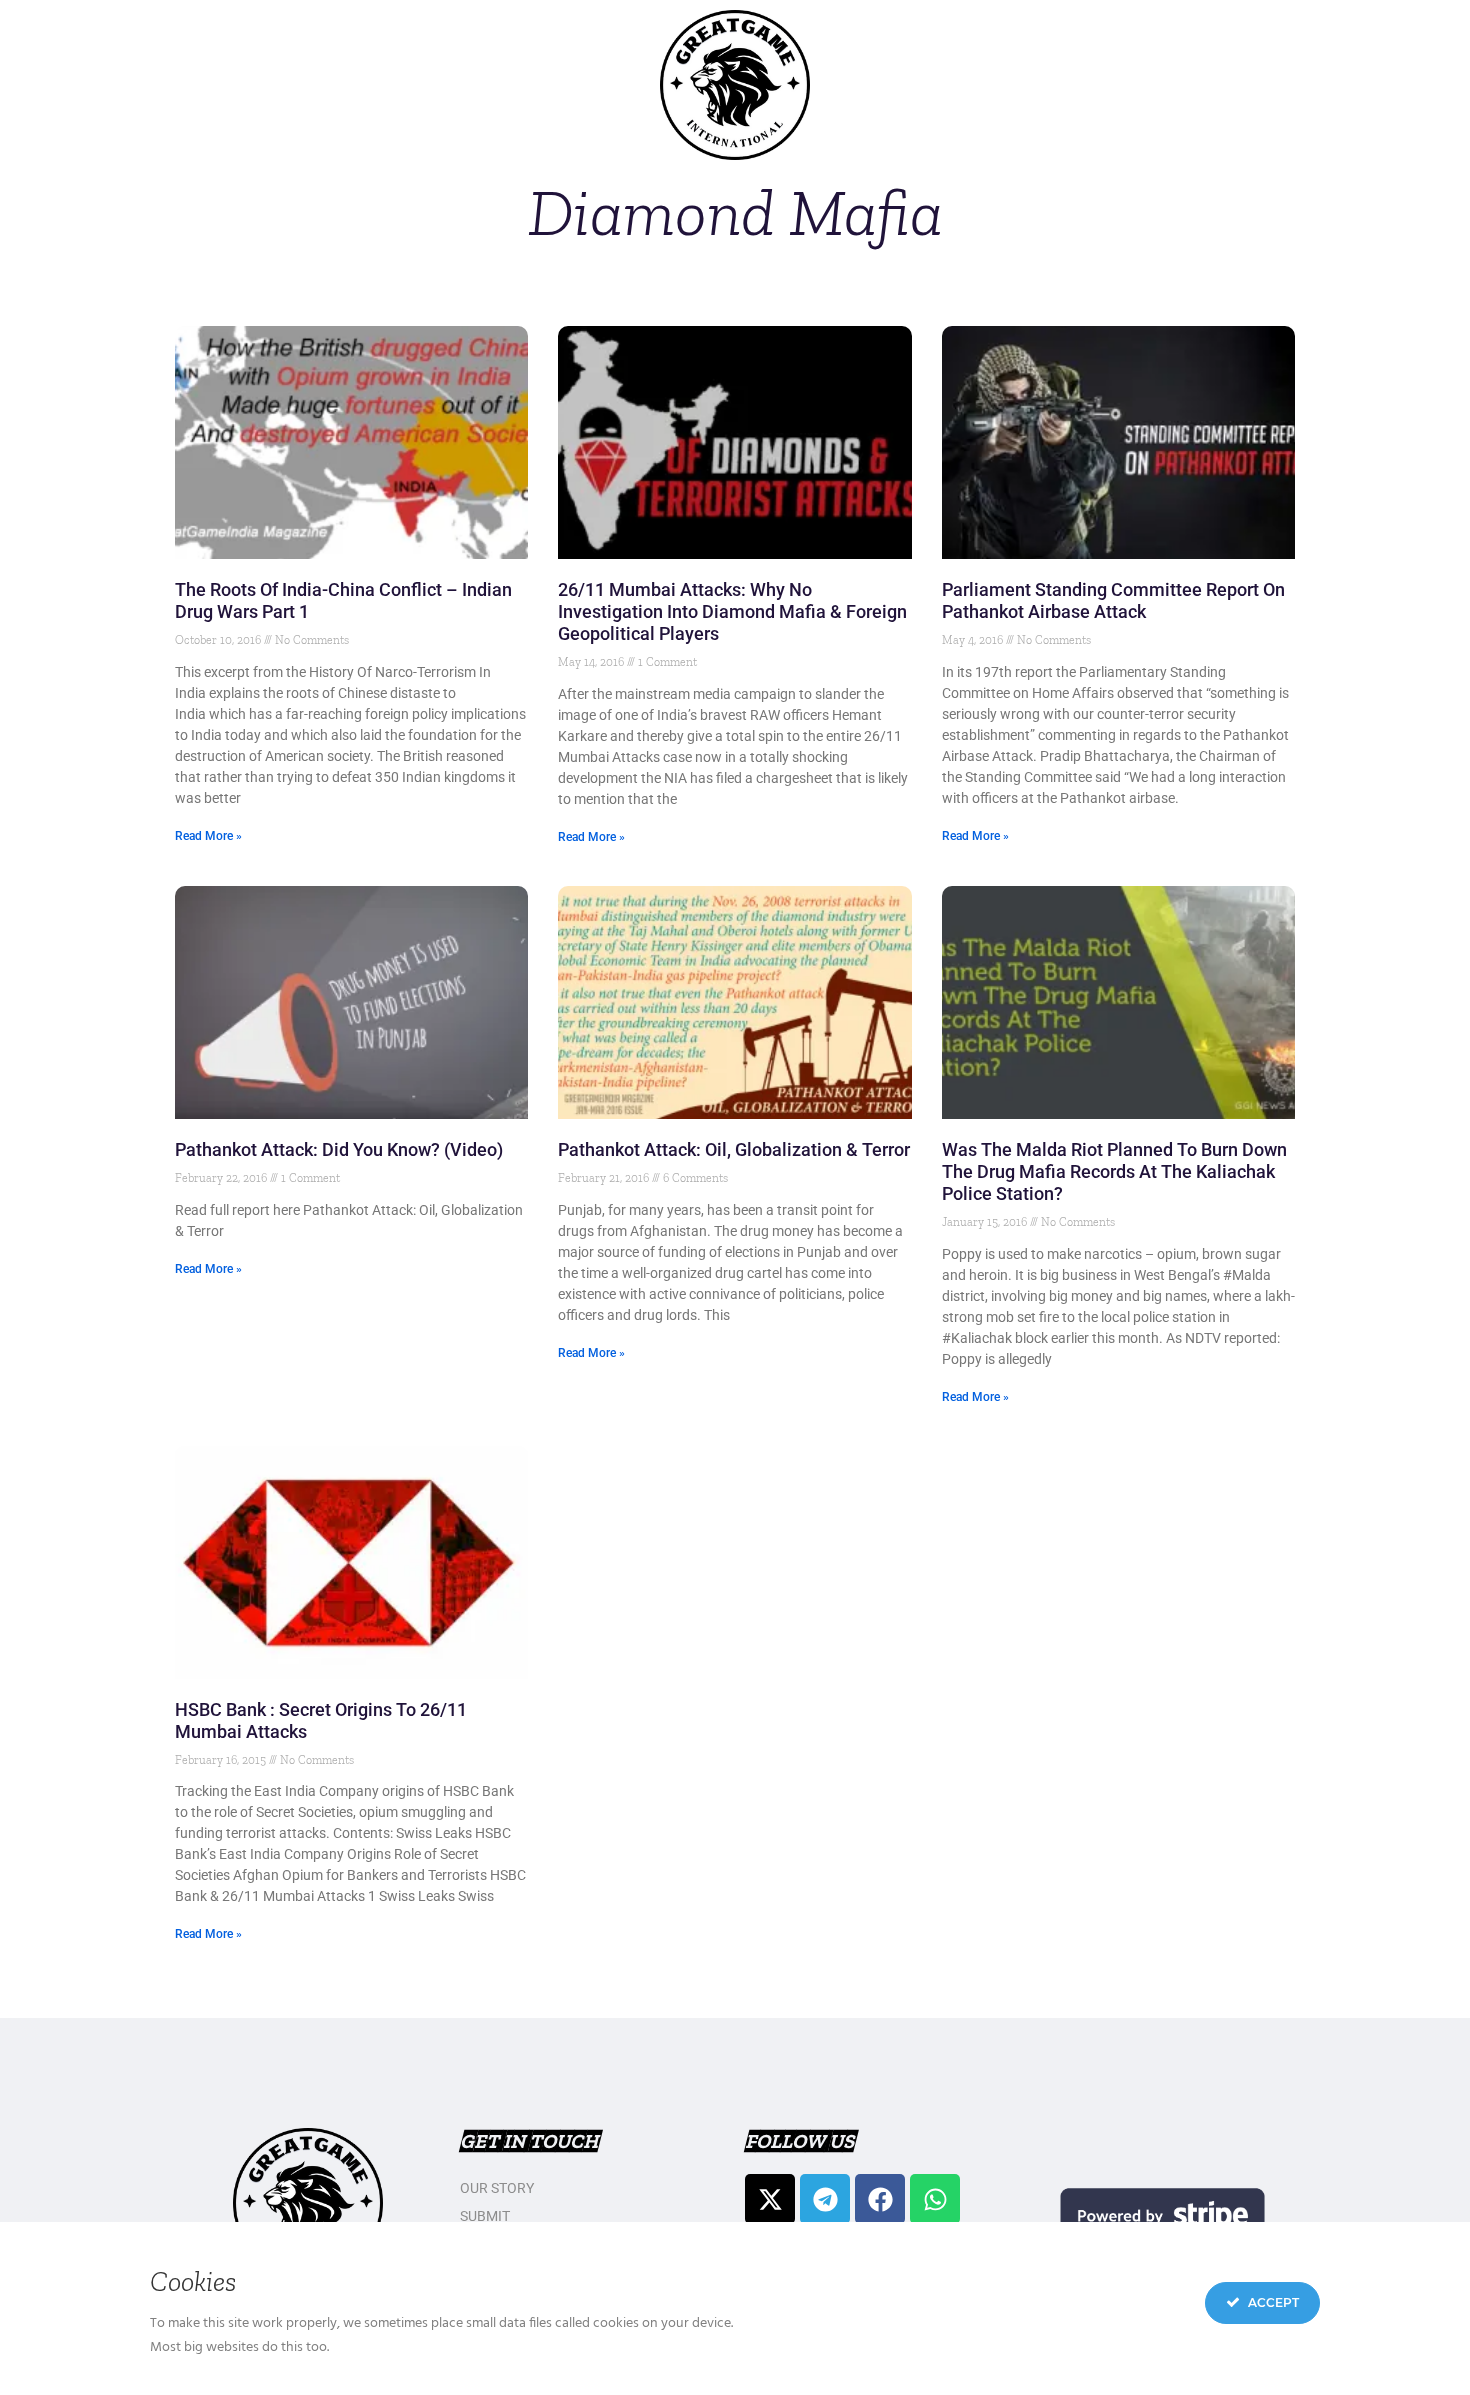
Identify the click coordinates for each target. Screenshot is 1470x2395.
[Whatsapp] (935, 2199)
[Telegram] (825, 2199)
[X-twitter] (770, 2199)
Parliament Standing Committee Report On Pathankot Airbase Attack (1113, 600)
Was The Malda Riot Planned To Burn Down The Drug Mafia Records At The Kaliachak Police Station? (1114, 1171)
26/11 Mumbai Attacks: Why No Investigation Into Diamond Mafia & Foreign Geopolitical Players (732, 611)
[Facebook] (880, 2199)
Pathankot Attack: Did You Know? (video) (339, 1149)
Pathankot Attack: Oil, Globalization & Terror (734, 1149)
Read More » (208, 836)
